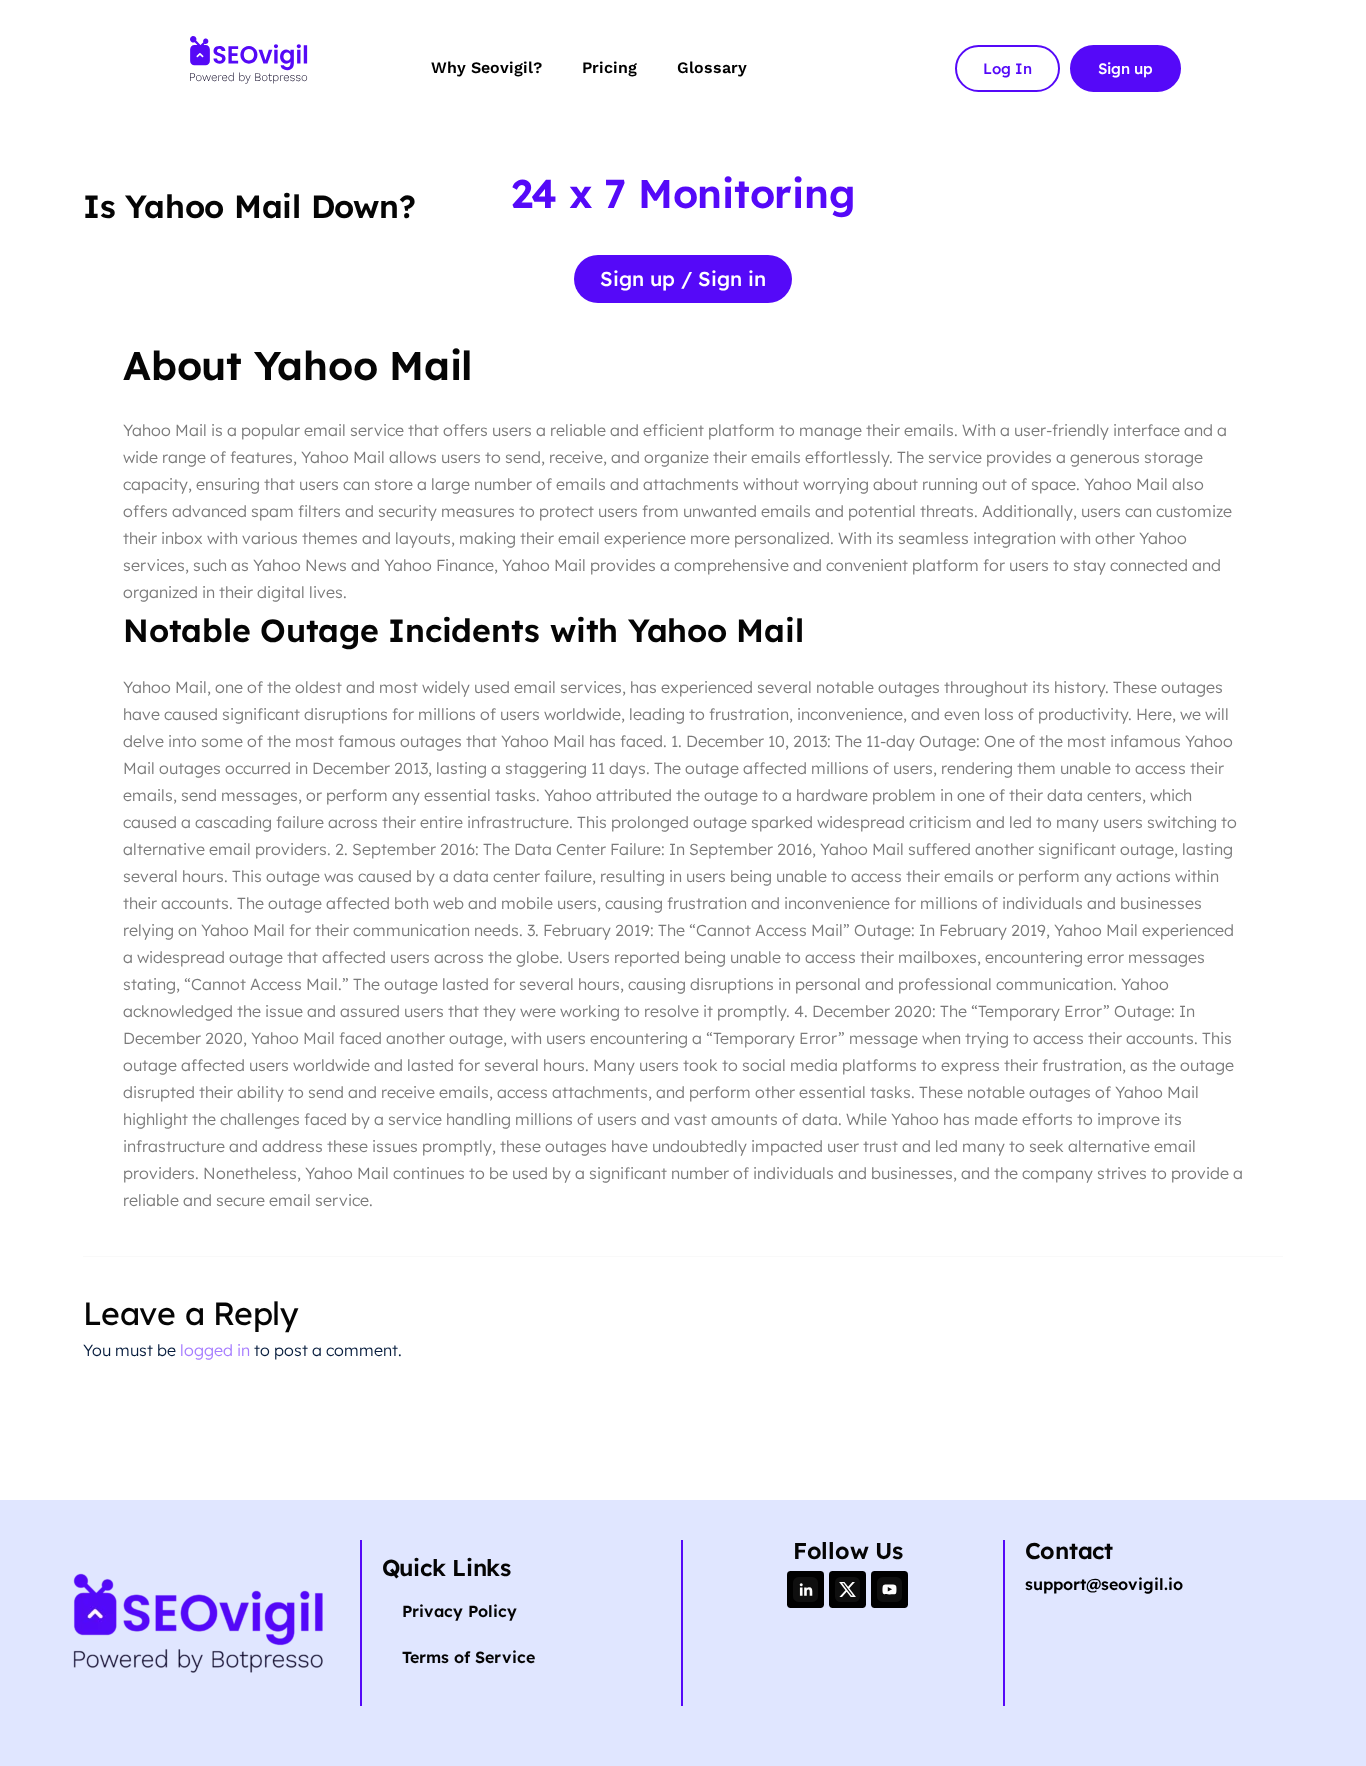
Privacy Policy (459, 1611)
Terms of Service (468, 1657)
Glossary (712, 67)
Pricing (609, 67)
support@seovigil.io (1104, 1584)
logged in (215, 1350)
